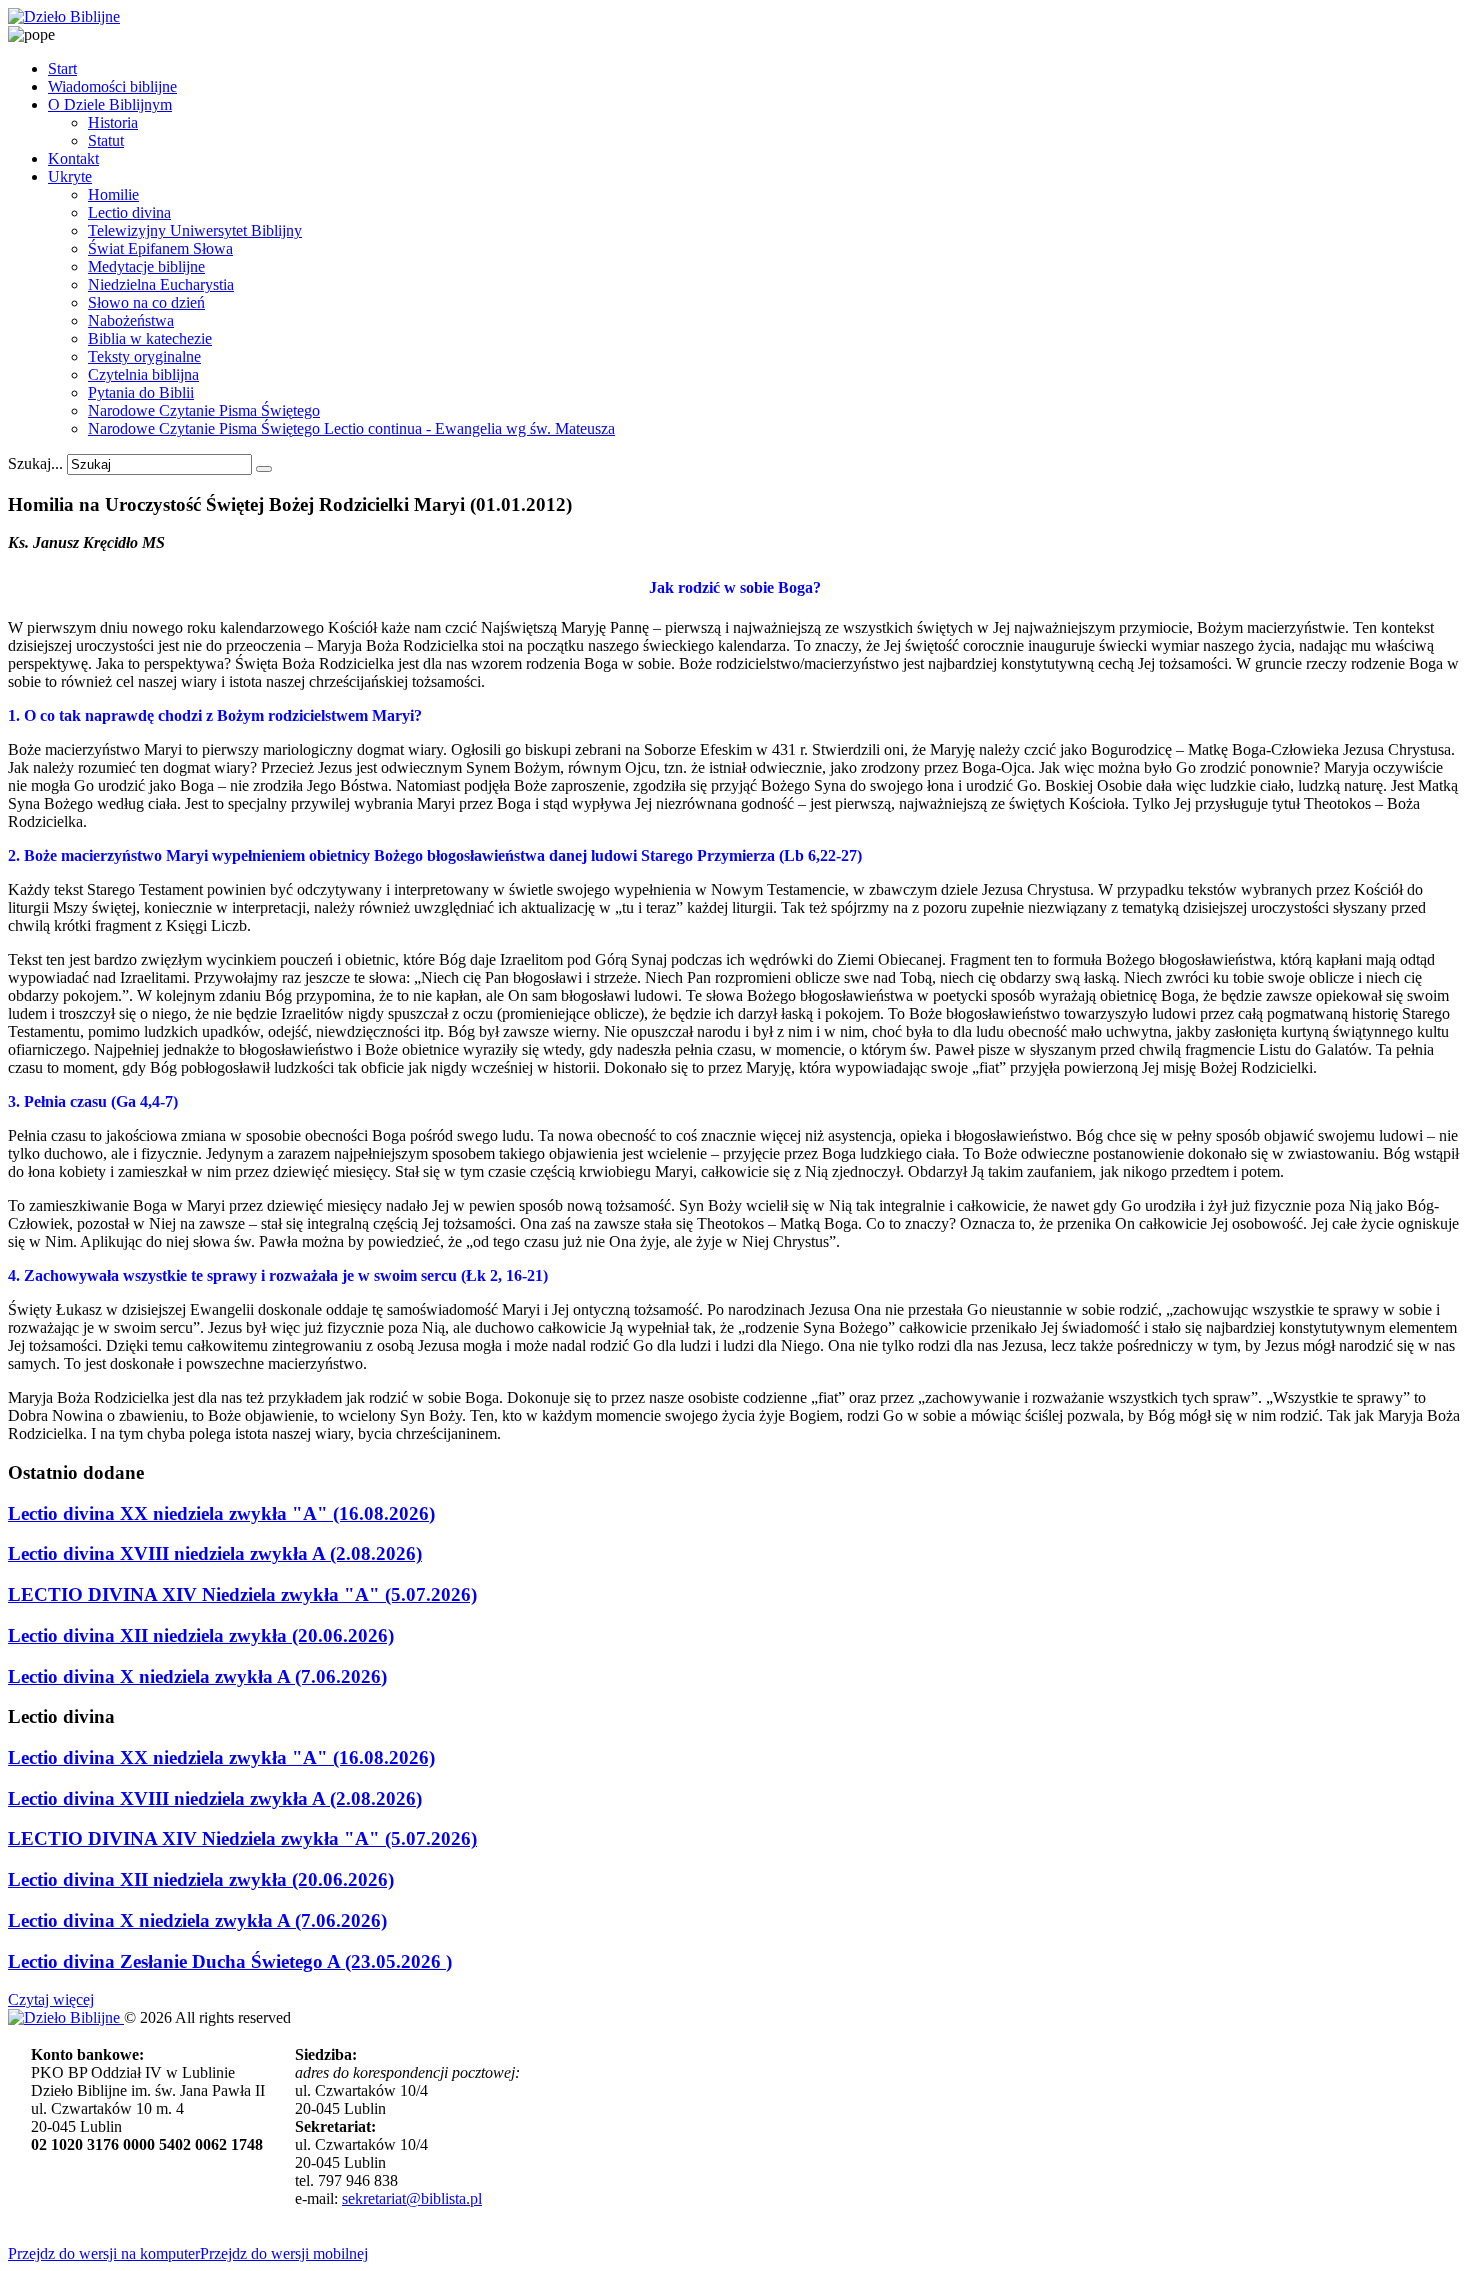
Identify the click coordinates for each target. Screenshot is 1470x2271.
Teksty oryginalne (144, 356)
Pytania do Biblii (141, 392)
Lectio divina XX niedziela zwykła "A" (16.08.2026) (221, 1513)
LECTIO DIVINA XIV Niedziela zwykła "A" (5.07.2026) (242, 1594)
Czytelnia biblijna (143, 374)
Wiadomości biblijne (112, 86)
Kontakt (73, 158)
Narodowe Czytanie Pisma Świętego (204, 410)
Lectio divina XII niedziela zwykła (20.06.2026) (201, 1635)
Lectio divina (129, 212)
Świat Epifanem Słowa (160, 248)
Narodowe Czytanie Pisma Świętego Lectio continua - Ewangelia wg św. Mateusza (351, 428)
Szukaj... (35, 463)
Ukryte (70, 176)
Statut (106, 140)
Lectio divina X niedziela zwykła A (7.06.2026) (197, 1676)
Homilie (113, 194)
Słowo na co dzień (146, 302)
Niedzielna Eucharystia (161, 284)
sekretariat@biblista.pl (412, 2198)
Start (62, 68)
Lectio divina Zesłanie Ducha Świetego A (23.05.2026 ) (230, 1961)
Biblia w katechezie (150, 338)
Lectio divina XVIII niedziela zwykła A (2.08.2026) (215, 1553)
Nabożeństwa (131, 320)
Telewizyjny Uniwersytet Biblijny (195, 230)
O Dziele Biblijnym (110, 104)
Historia (113, 122)
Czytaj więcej (51, 1999)
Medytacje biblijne (146, 266)
